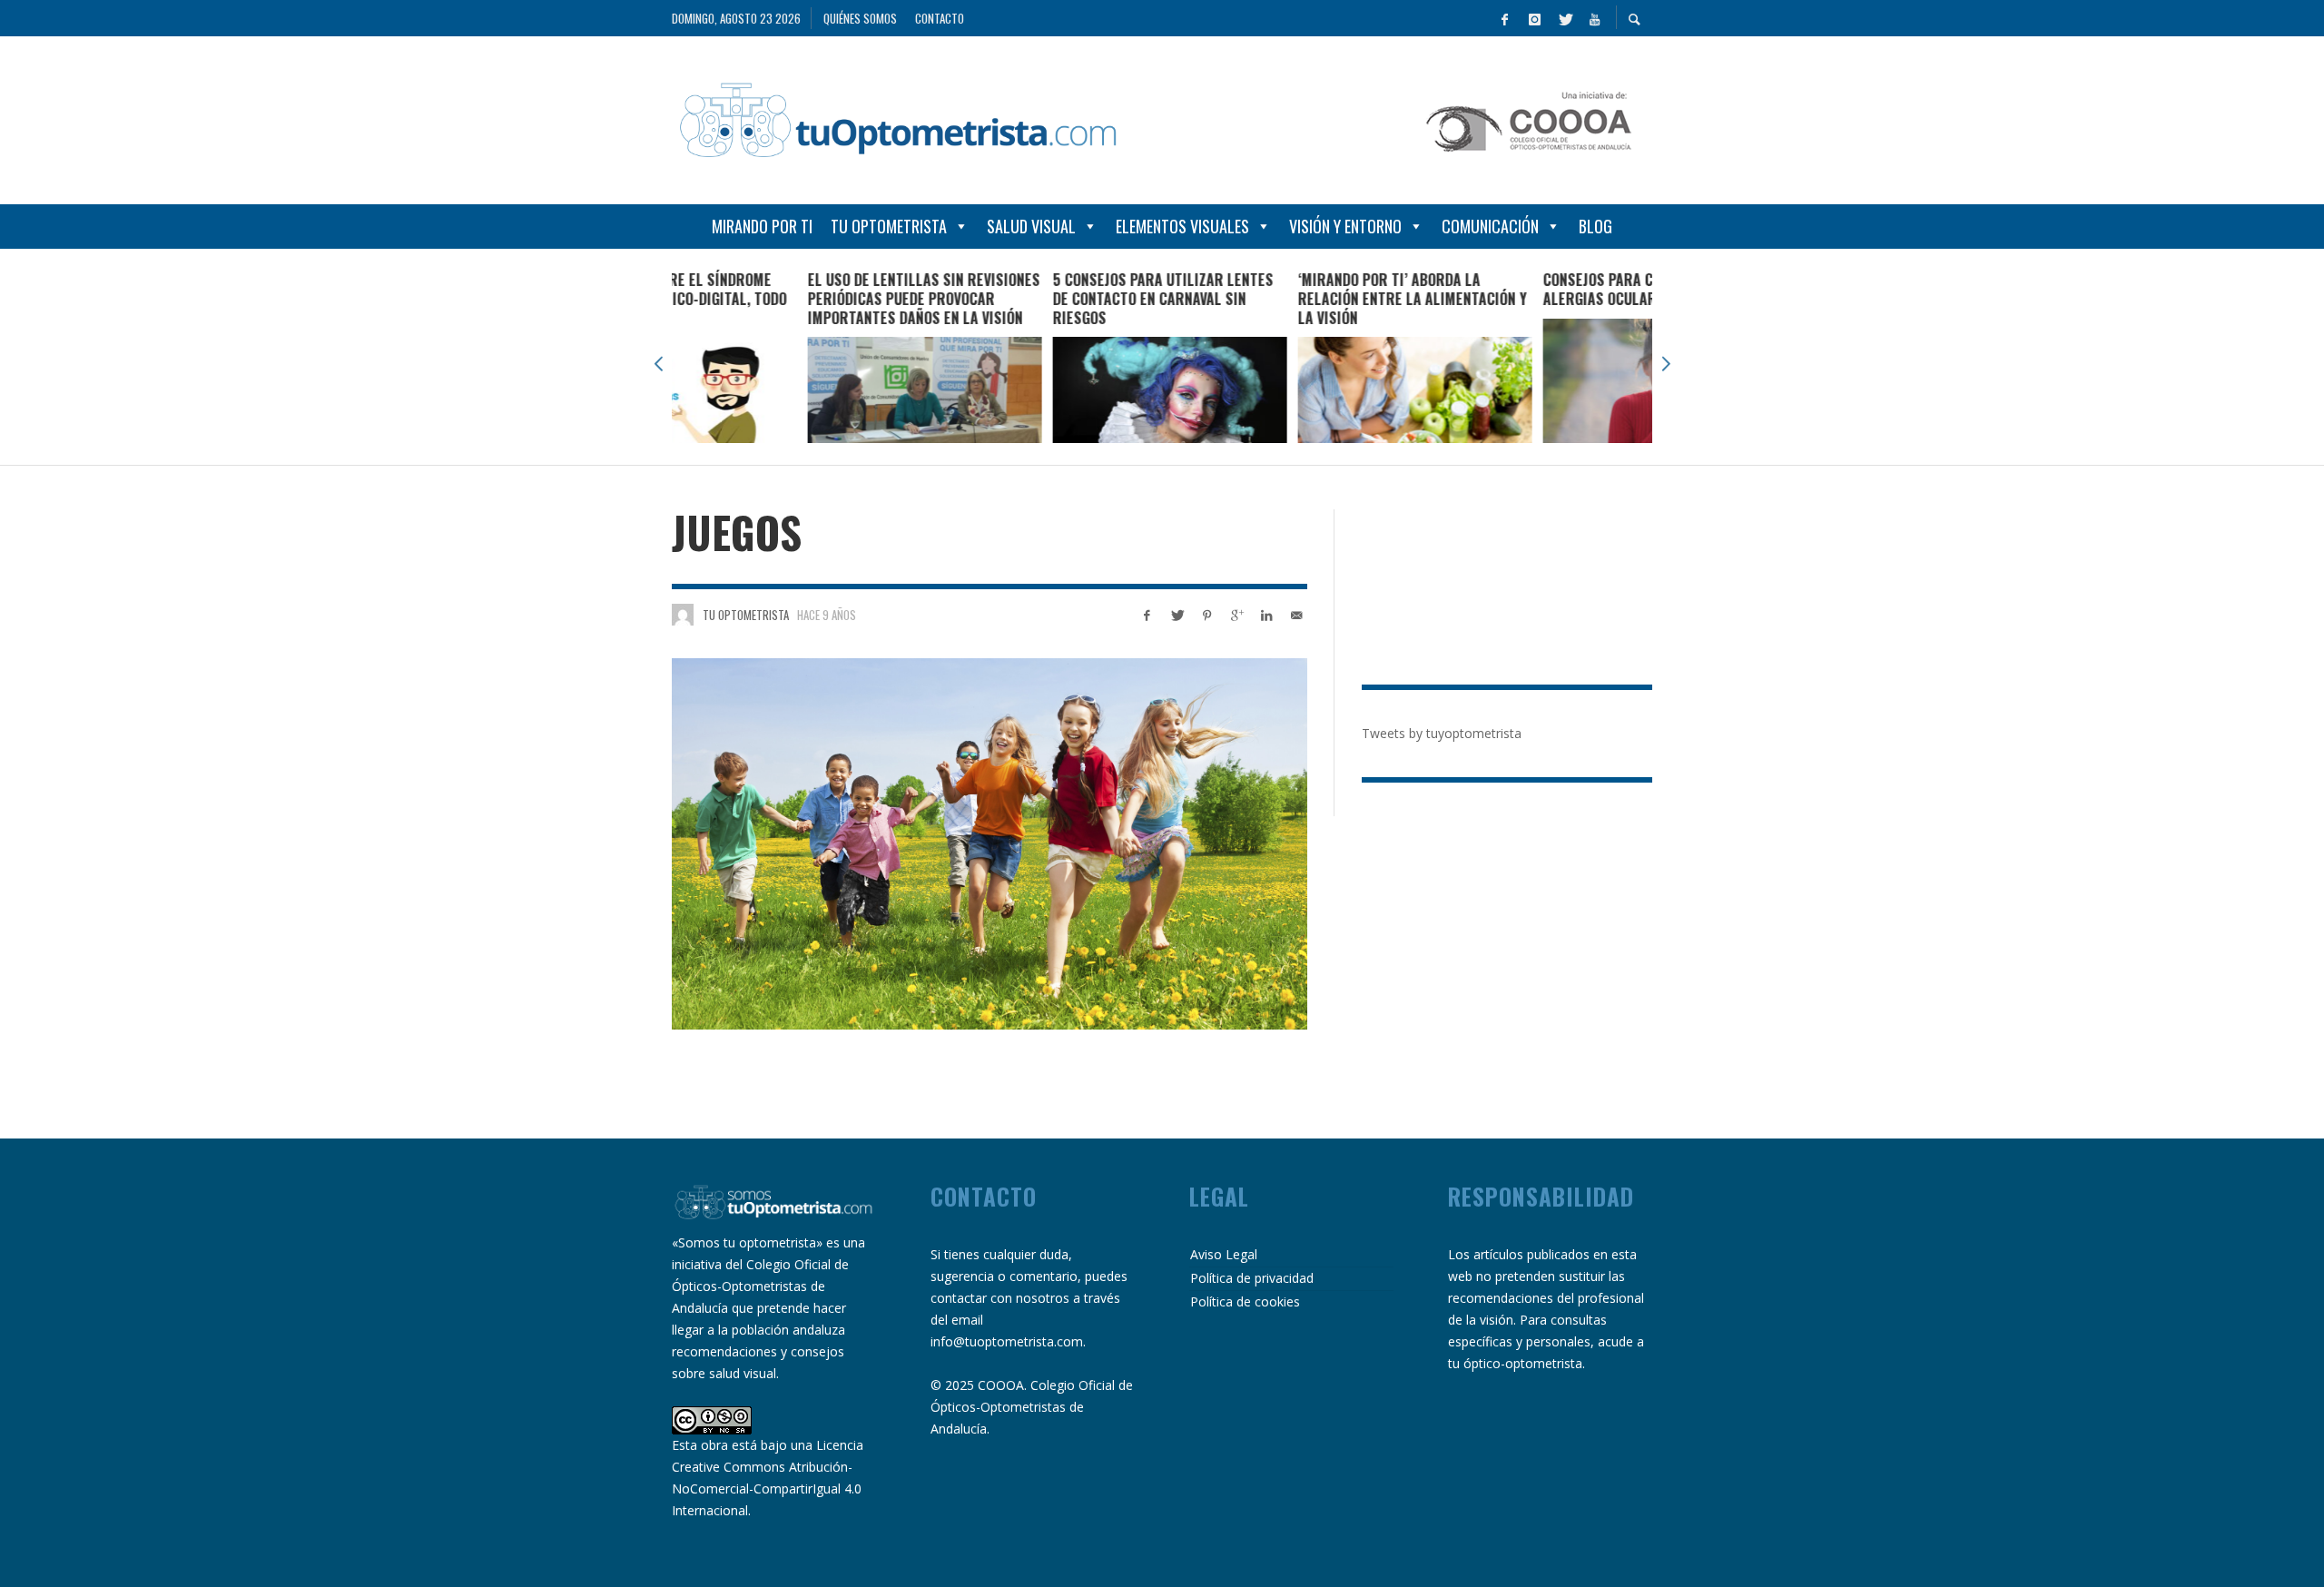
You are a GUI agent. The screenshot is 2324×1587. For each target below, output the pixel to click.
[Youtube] (1594, 18)
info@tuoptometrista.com (1007, 1341)
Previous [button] (658, 364)
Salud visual (1031, 226)
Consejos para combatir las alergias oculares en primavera (1524, 289)
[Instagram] (1534, 18)
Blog (1595, 226)
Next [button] (1666, 364)
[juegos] (990, 844)
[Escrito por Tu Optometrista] (683, 615)
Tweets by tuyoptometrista (1442, 733)
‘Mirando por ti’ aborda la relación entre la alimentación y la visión (1282, 299)
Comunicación (1490, 226)
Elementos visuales (1182, 226)
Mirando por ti (762, 226)
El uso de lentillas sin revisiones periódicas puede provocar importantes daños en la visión (793, 299)
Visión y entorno (1345, 226)
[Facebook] (1504, 18)
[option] (794, 357)
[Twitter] (1564, 18)
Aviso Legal (1224, 1254)
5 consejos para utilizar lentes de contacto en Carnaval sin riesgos (1033, 299)
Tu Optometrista (889, 226)
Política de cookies (1245, 1301)
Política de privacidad (1252, 1278)
